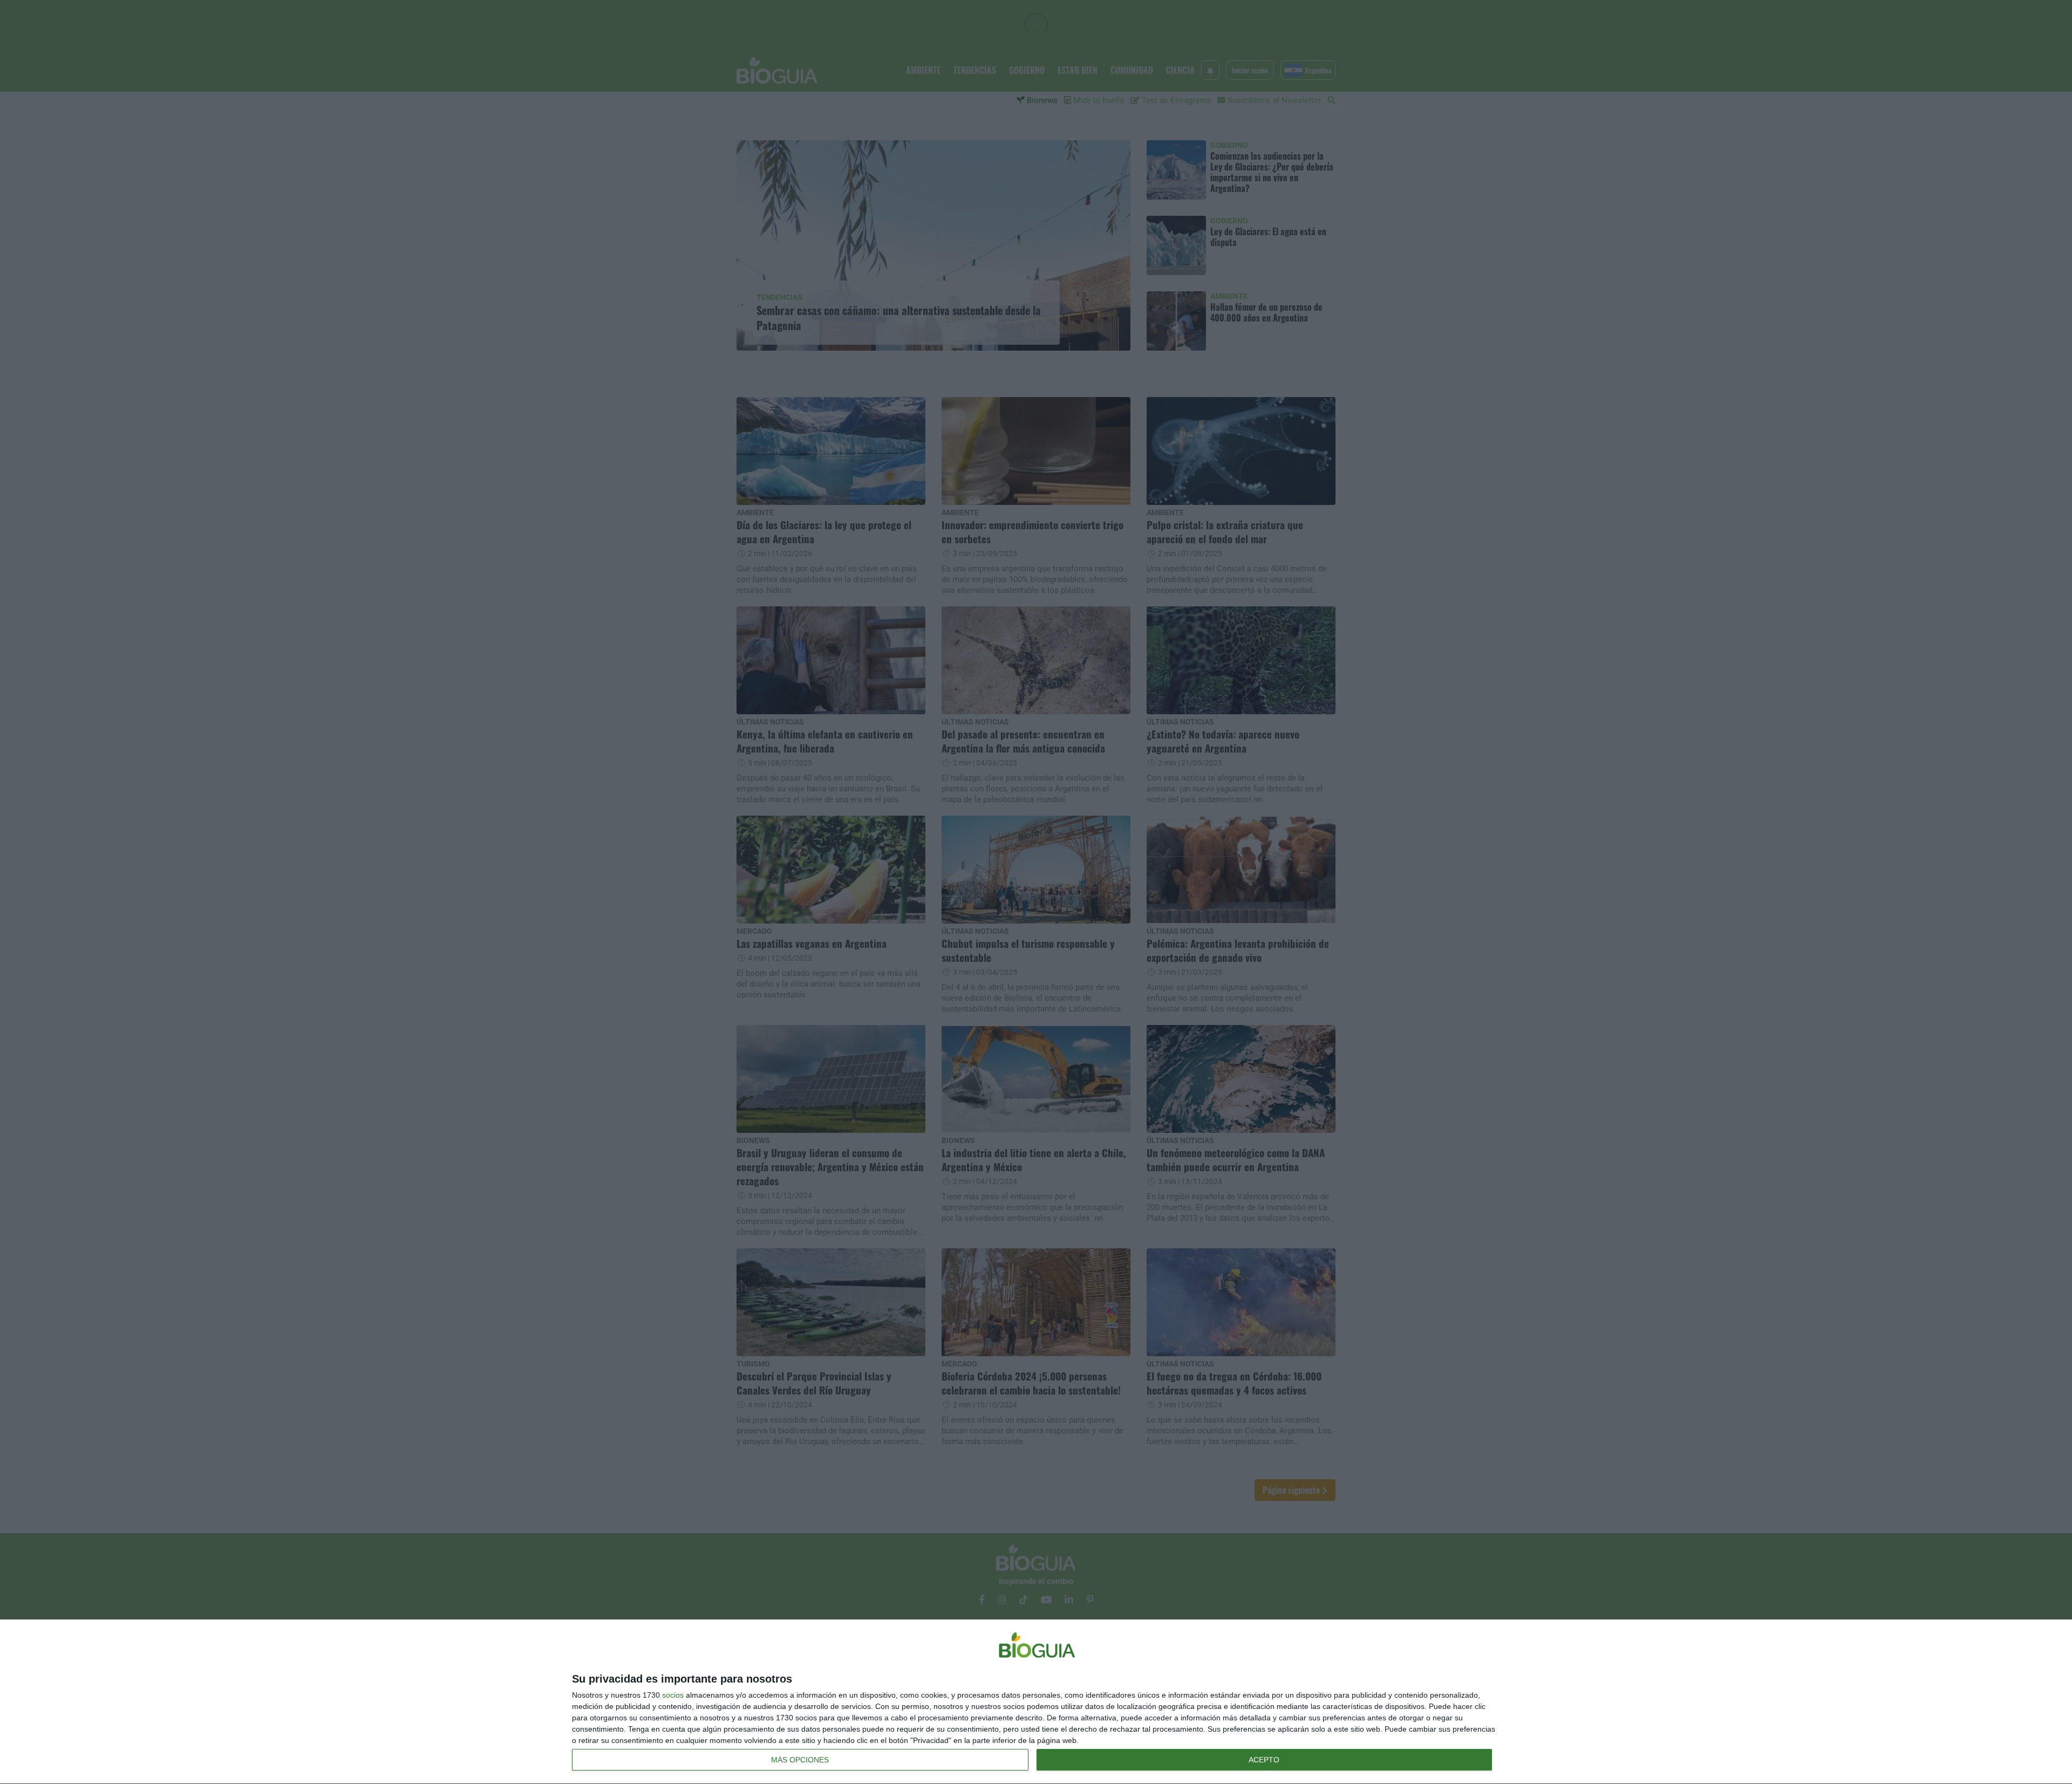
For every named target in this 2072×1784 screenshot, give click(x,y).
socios (673, 1695)
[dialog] (1036, 1702)
